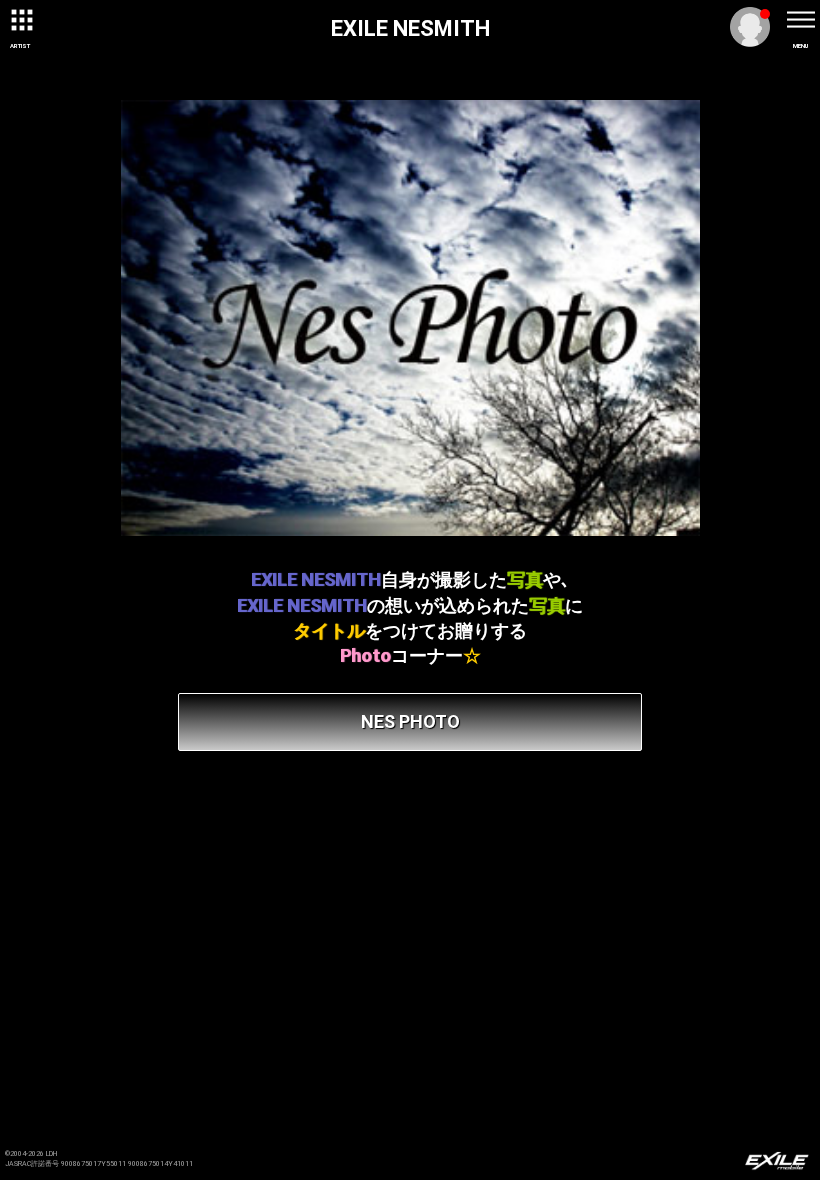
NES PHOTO (410, 721)
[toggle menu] (800, 20)
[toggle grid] (20, 20)
